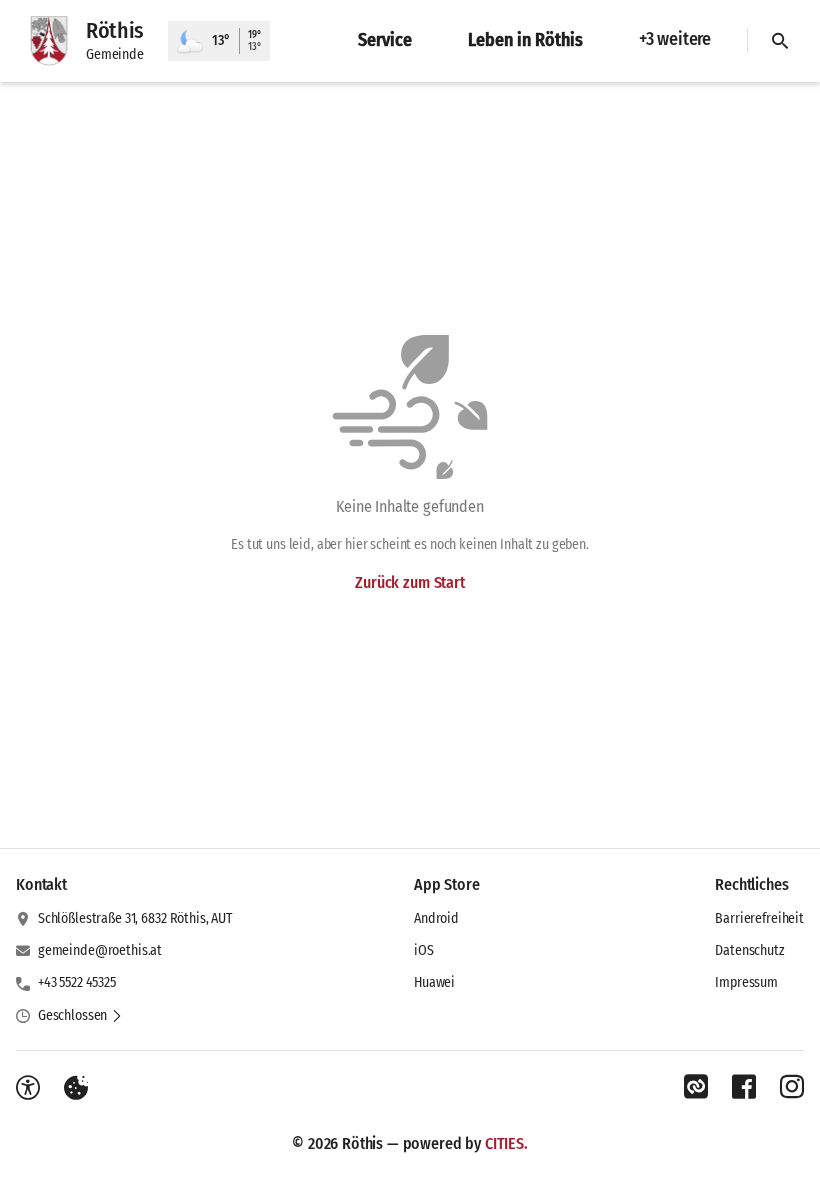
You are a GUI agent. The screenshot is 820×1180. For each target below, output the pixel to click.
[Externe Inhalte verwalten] (76, 1088)
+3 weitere (675, 39)
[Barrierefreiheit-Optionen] (28, 1088)
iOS (424, 950)
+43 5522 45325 (77, 982)
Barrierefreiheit (759, 918)
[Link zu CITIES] (696, 1087)
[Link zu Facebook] (744, 1087)
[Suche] (780, 41)
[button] (80, 1016)
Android (436, 918)
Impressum (746, 982)
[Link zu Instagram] (792, 1087)
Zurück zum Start (409, 582)
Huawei (434, 982)
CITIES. (506, 1143)
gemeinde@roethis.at (100, 950)
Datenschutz (749, 950)
